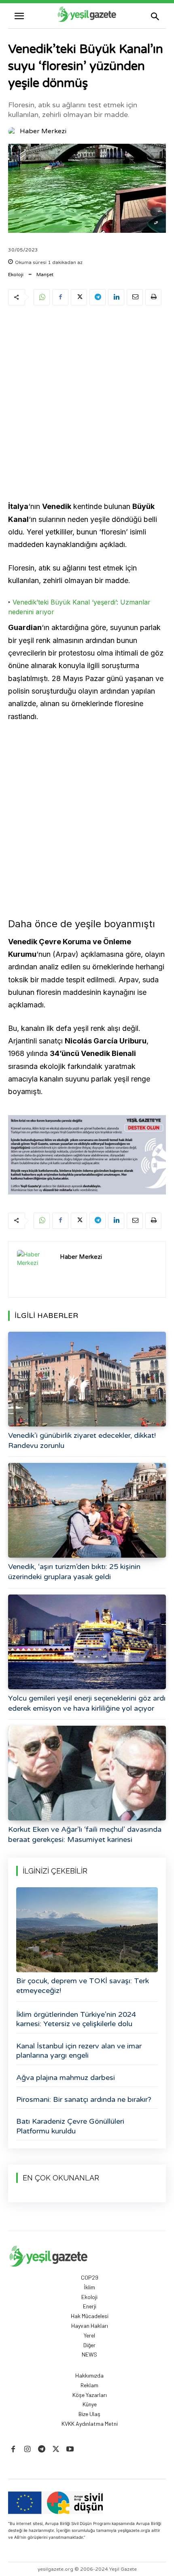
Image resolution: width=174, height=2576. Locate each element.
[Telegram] (98, 297)
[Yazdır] (153, 297)
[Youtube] (70, 2449)
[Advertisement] (87, 404)
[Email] (135, 297)
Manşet (45, 275)
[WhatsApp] (42, 297)
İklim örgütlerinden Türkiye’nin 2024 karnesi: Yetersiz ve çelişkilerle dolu (76, 2019)
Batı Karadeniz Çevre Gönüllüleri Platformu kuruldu (70, 2126)
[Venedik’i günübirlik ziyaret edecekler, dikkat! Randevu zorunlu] (87, 1379)
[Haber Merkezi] (13, 131)
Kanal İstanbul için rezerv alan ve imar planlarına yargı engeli (79, 2051)
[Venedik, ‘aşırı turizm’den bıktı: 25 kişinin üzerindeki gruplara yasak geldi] (87, 1510)
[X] (79, 297)
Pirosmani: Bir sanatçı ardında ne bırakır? (84, 2099)
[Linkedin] (116, 297)
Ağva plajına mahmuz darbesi (66, 2078)
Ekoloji (16, 275)
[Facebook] (60, 297)
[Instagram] (27, 2449)
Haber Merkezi (43, 131)
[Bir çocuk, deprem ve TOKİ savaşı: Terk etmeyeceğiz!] (87, 1930)
